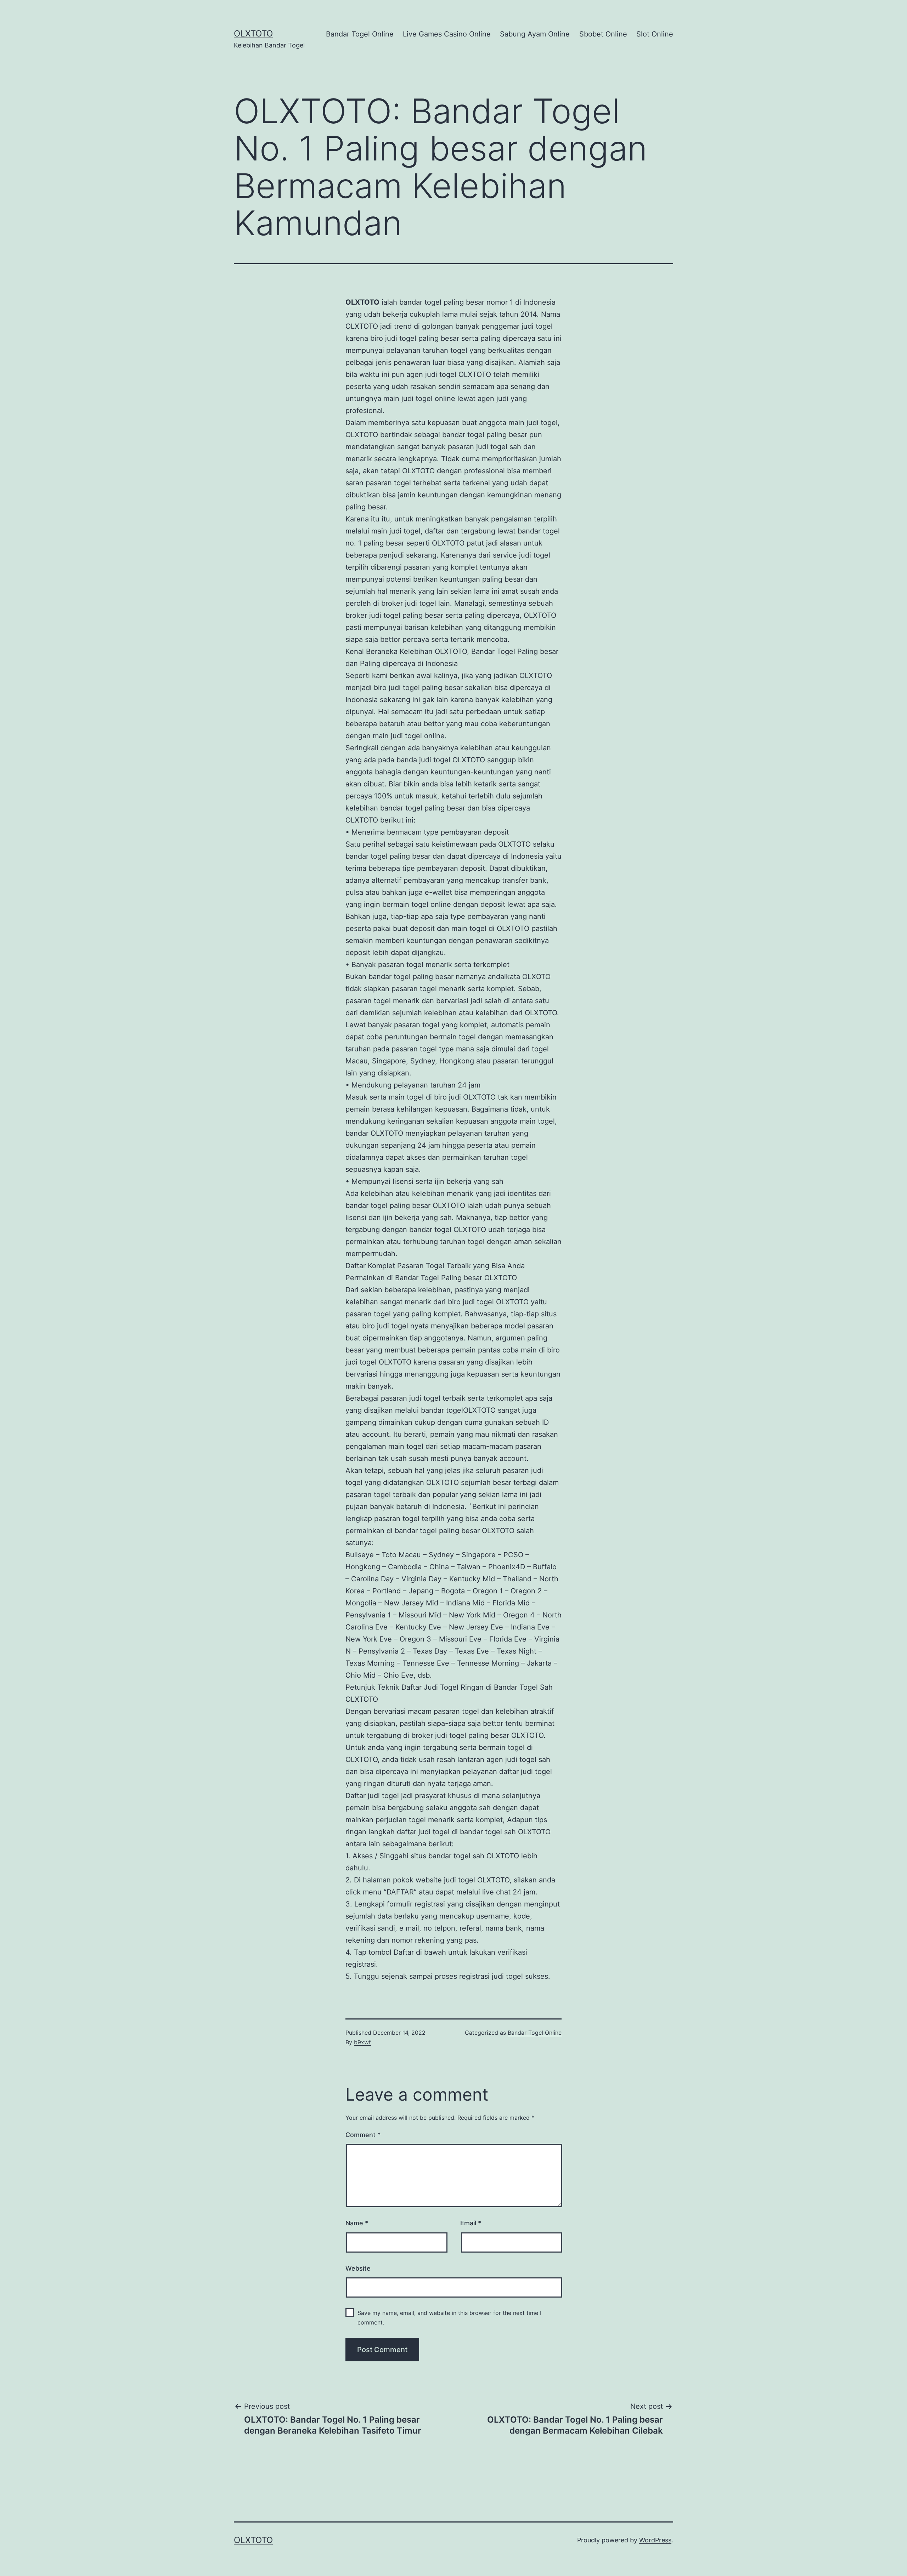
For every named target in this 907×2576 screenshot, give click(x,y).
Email (471, 2223)
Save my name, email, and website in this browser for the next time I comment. (449, 2318)
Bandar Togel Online (360, 34)
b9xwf (362, 2042)
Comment (363, 2135)
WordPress (655, 2540)
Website (358, 2268)
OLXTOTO (253, 33)
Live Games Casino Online (447, 34)
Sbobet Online (603, 34)
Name (357, 2223)
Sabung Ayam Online (535, 34)
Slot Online (655, 34)
